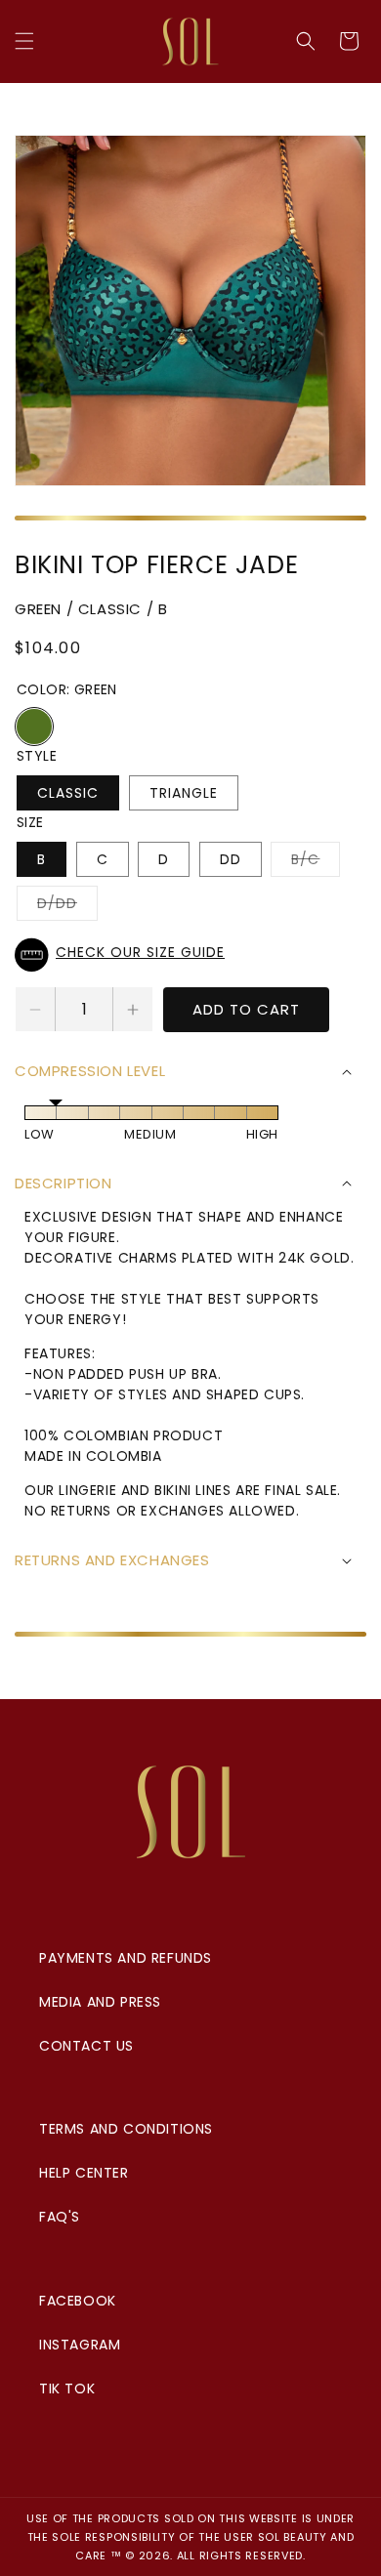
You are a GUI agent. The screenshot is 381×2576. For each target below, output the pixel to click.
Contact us (86, 2046)
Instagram (80, 2345)
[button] (24, 41)
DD (231, 859)
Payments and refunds (126, 1958)
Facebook (78, 2301)
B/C (316, 863)
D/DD (67, 907)
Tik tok (67, 2389)
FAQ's (60, 2217)
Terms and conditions (126, 2129)
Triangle (184, 793)
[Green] (34, 727)
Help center (84, 2173)
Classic (68, 793)
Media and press (100, 2002)
